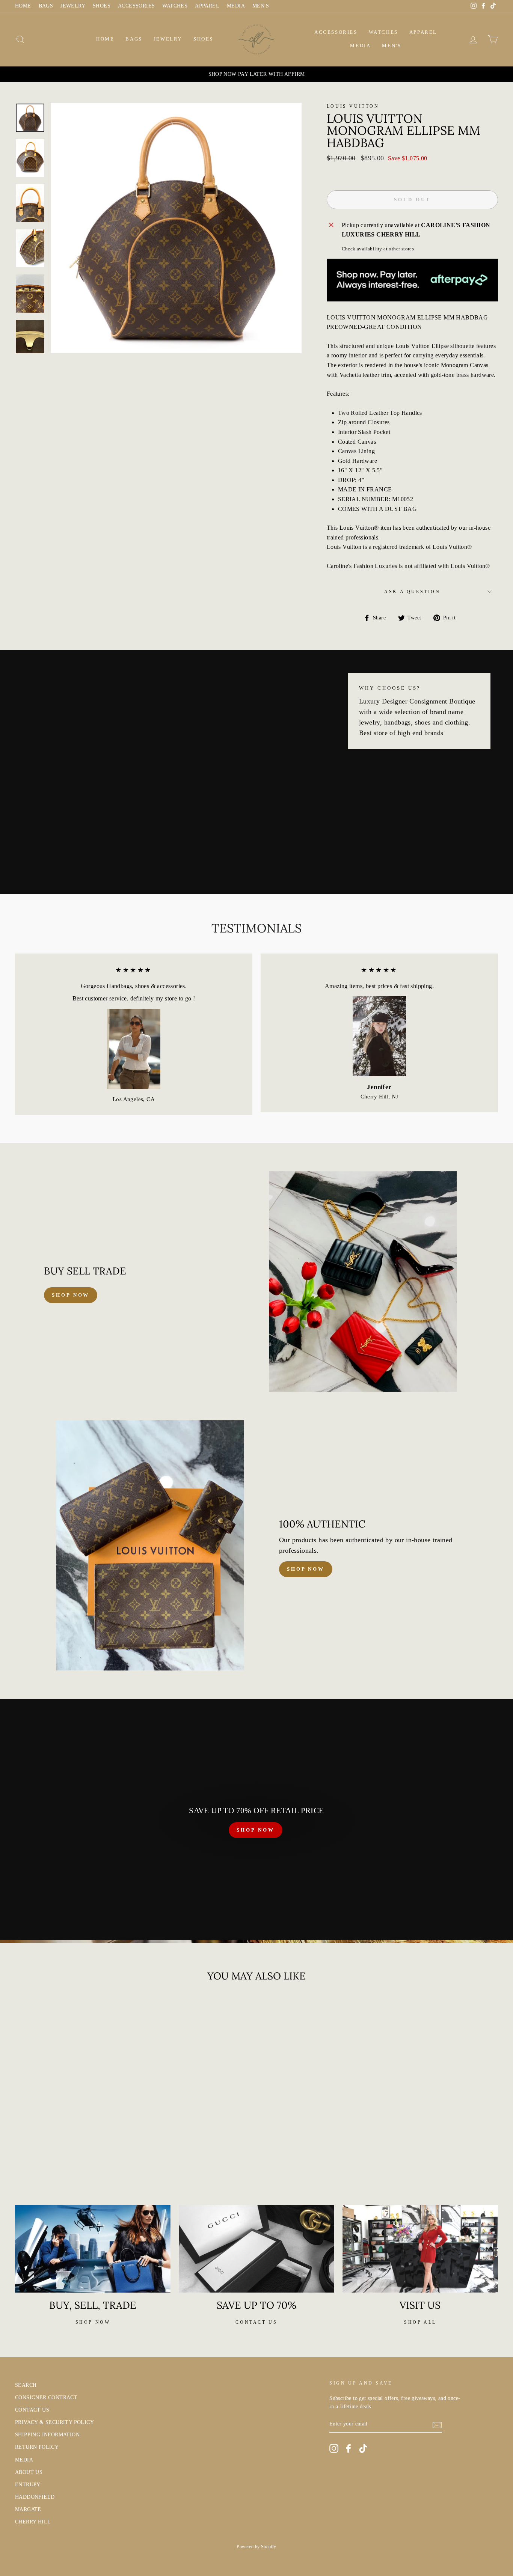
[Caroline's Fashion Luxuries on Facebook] (349, 2448)
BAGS (46, 6)
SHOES (102, 6)
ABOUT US (29, 2472)
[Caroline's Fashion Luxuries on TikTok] (363, 2448)
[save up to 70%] (256, 2249)
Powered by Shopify (256, 2547)
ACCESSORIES (136, 6)
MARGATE (28, 2509)
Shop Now (306, 1569)
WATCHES (175, 6)
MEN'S (261, 6)
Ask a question (412, 592)
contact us (256, 2322)
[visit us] (420, 2249)
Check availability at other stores (378, 249)
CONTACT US (32, 2410)
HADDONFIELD (35, 2497)
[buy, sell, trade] (93, 2249)
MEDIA (236, 6)
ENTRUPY (28, 2485)
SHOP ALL (420, 2322)
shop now (71, 1295)
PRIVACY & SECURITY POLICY (54, 2422)
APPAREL (207, 6)
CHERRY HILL (33, 2522)
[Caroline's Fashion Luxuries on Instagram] (334, 2448)
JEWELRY (73, 6)
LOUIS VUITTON (353, 106)
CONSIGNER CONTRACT (46, 2397)
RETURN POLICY (37, 2447)
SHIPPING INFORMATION (47, 2435)
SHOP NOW (255, 1830)
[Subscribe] (437, 2424)
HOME (23, 6)
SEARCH (26, 2385)
